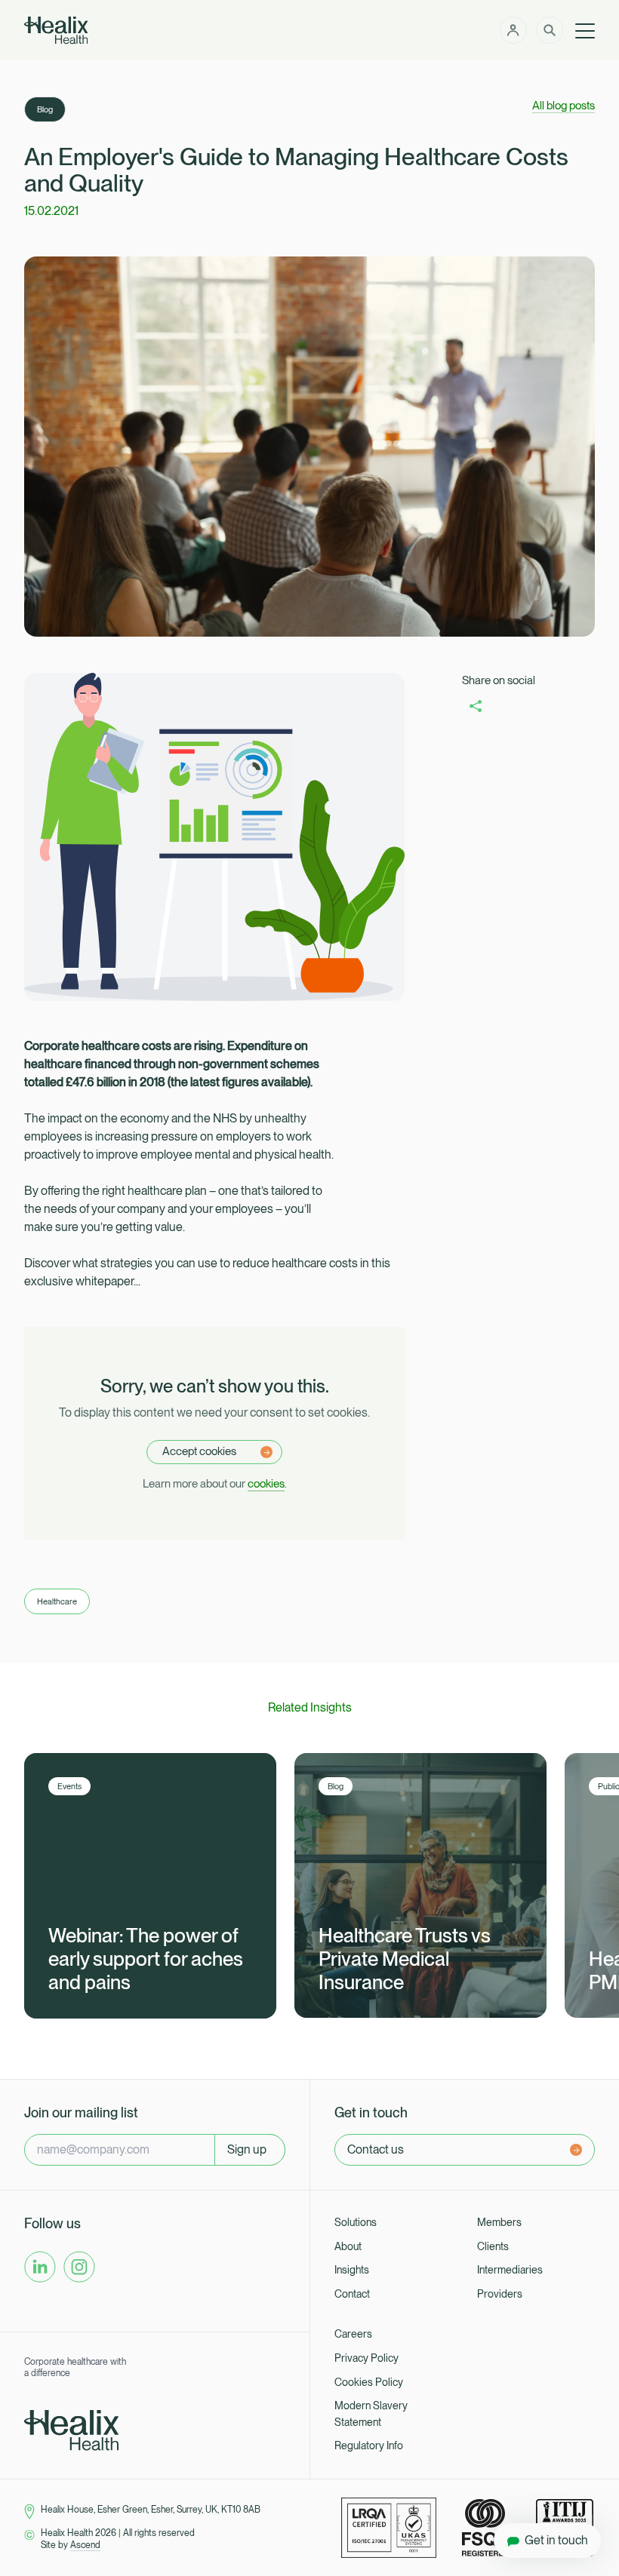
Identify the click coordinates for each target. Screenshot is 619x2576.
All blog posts (564, 106)
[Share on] (476, 706)
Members (499, 2222)
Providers (500, 2294)
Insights (352, 2270)
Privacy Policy (366, 2358)
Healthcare (57, 1601)
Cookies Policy (369, 2382)
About (348, 2246)
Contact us (376, 2149)
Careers (353, 2334)
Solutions (356, 2222)
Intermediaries (510, 2270)
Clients (493, 2246)
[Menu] (585, 30)
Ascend (85, 2545)
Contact (352, 2294)
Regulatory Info (369, 2446)
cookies (266, 1484)
